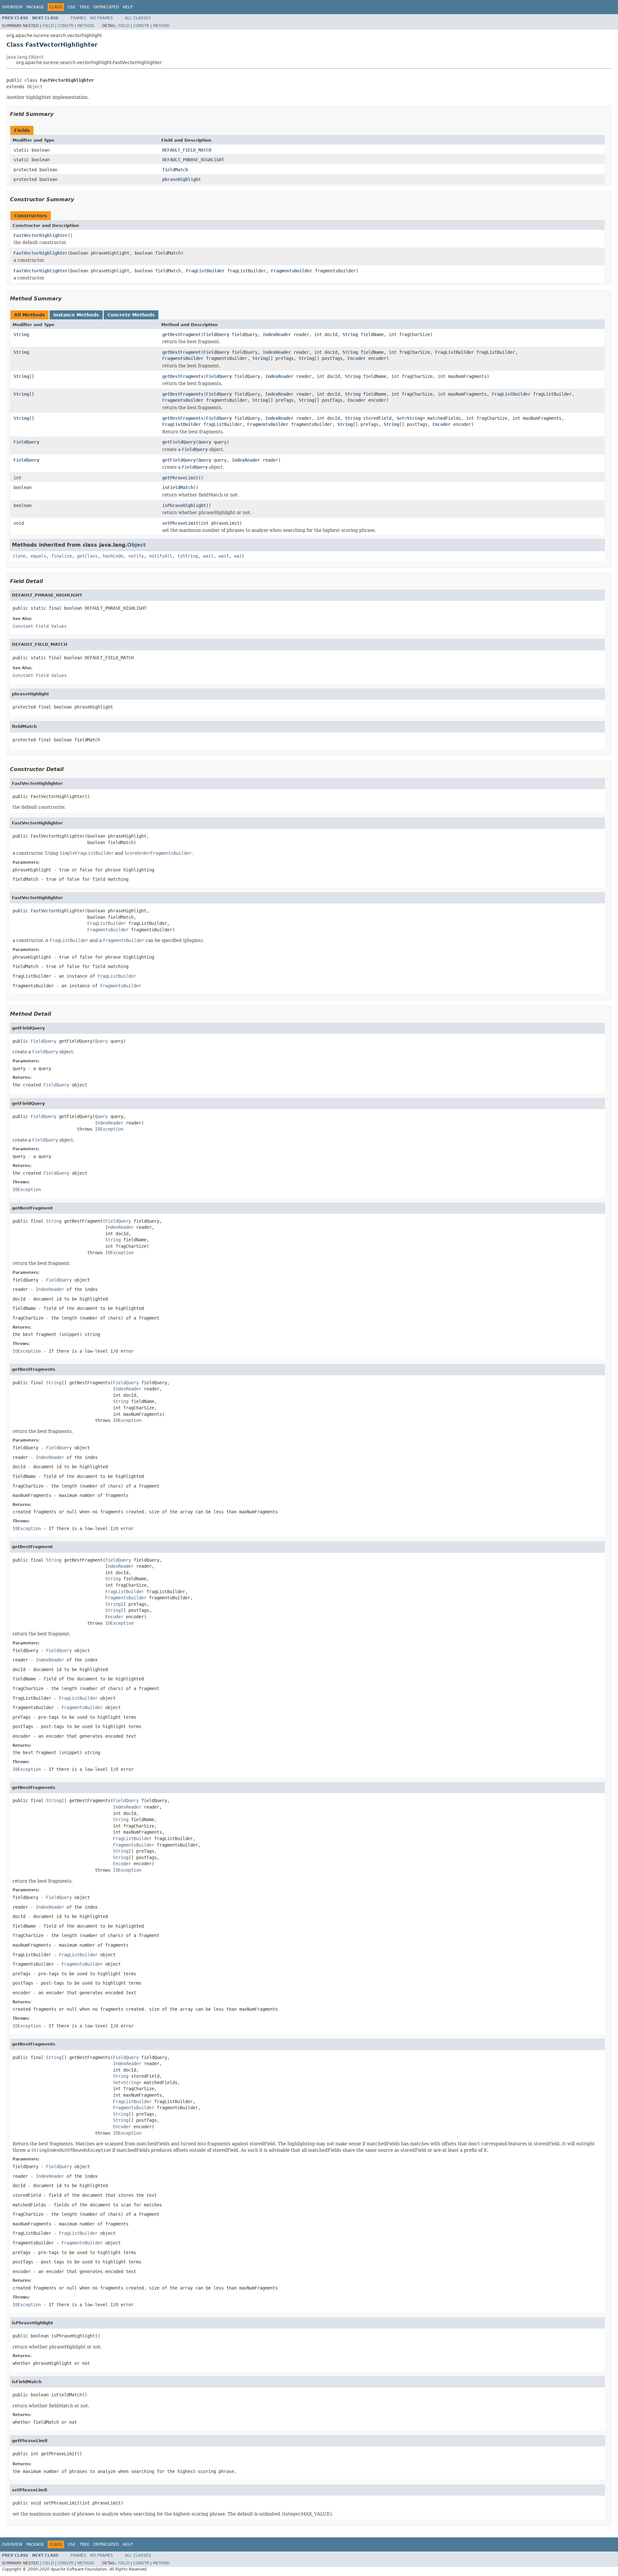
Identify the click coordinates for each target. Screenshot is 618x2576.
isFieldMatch (178, 487)
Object (35, 87)
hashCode (113, 556)
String (21, 334)
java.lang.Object (25, 57)
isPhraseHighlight (184, 505)
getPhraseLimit (180, 478)
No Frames (102, 18)
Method (86, 26)
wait (208, 556)
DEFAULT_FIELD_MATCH (187, 150)
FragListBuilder (205, 271)
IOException (109, 1129)
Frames (78, 18)
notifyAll (161, 556)
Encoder (357, 358)
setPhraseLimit (180, 523)
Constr (66, 26)
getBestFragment (182, 334)
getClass (87, 556)
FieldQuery (216, 334)
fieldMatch (175, 170)
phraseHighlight (182, 179)
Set (400, 418)
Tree (84, 7)
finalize (61, 556)
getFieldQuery (179, 442)
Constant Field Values (40, 626)
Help (128, 7)
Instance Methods (76, 315)
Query (205, 442)
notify (136, 556)
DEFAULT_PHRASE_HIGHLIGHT (193, 160)
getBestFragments (183, 376)
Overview (12, 7)
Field (48, 26)
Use (72, 7)
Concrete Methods (131, 315)
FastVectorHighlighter (41, 235)
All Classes (138, 18)
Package (35, 7)
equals (38, 556)
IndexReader (277, 334)
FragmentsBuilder (292, 271)
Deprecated (106, 7)
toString (188, 556)
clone (19, 556)
